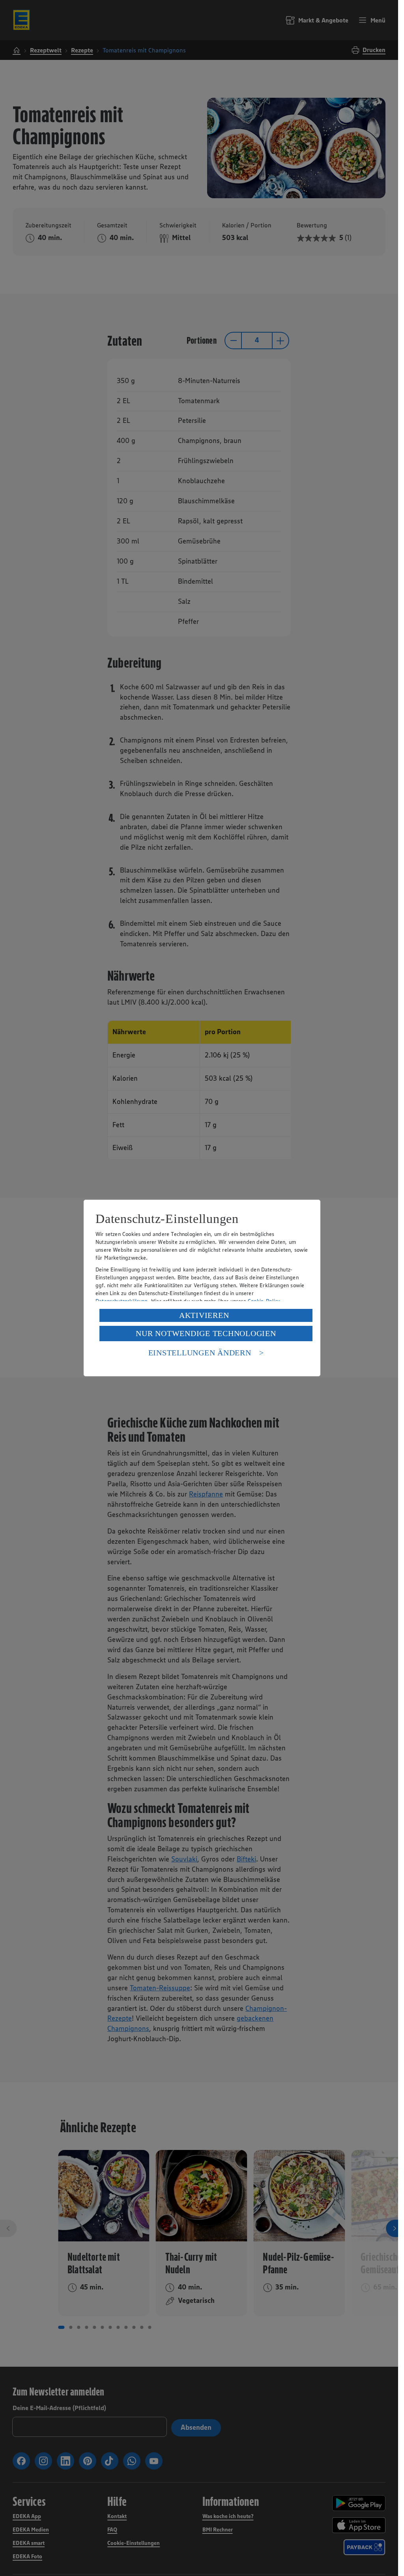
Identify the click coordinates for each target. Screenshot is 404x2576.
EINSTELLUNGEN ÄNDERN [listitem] (200, 1353)
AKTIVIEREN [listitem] (204, 1315)
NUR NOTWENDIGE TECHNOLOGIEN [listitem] (206, 1333)
